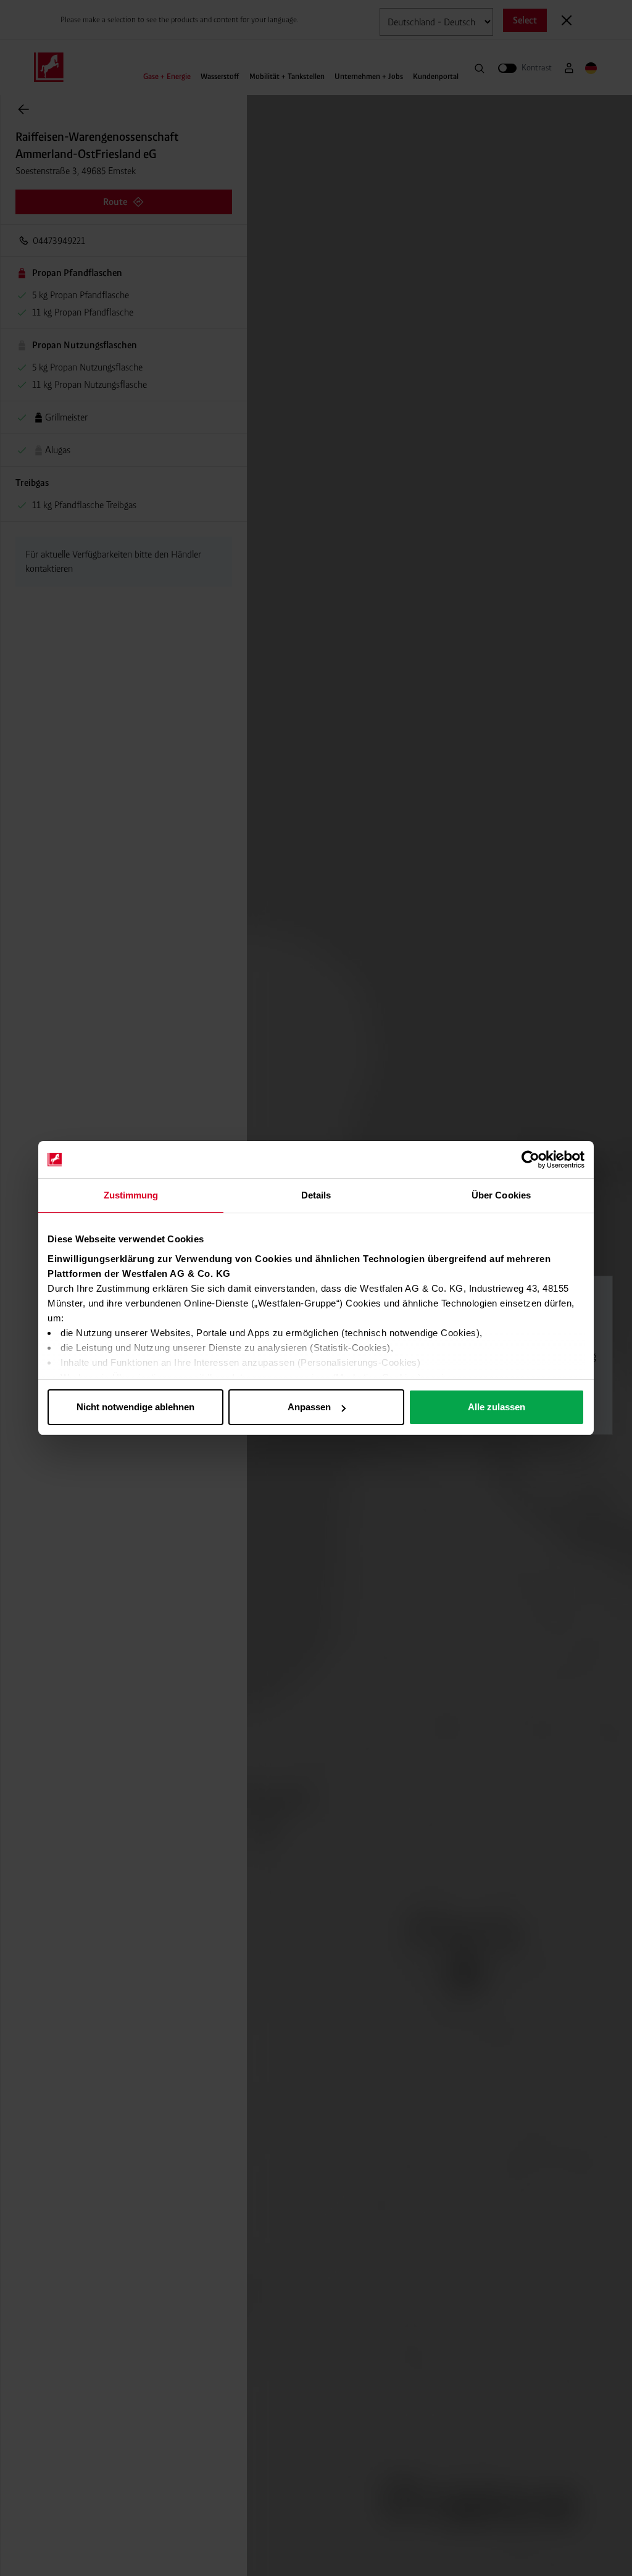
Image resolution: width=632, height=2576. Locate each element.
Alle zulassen (497, 1407)
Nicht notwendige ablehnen (135, 1407)
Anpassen (309, 1407)
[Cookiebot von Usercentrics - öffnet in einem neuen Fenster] (530, 1160)
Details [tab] (316, 1195)
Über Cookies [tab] (501, 1195)
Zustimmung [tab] (131, 1195)
